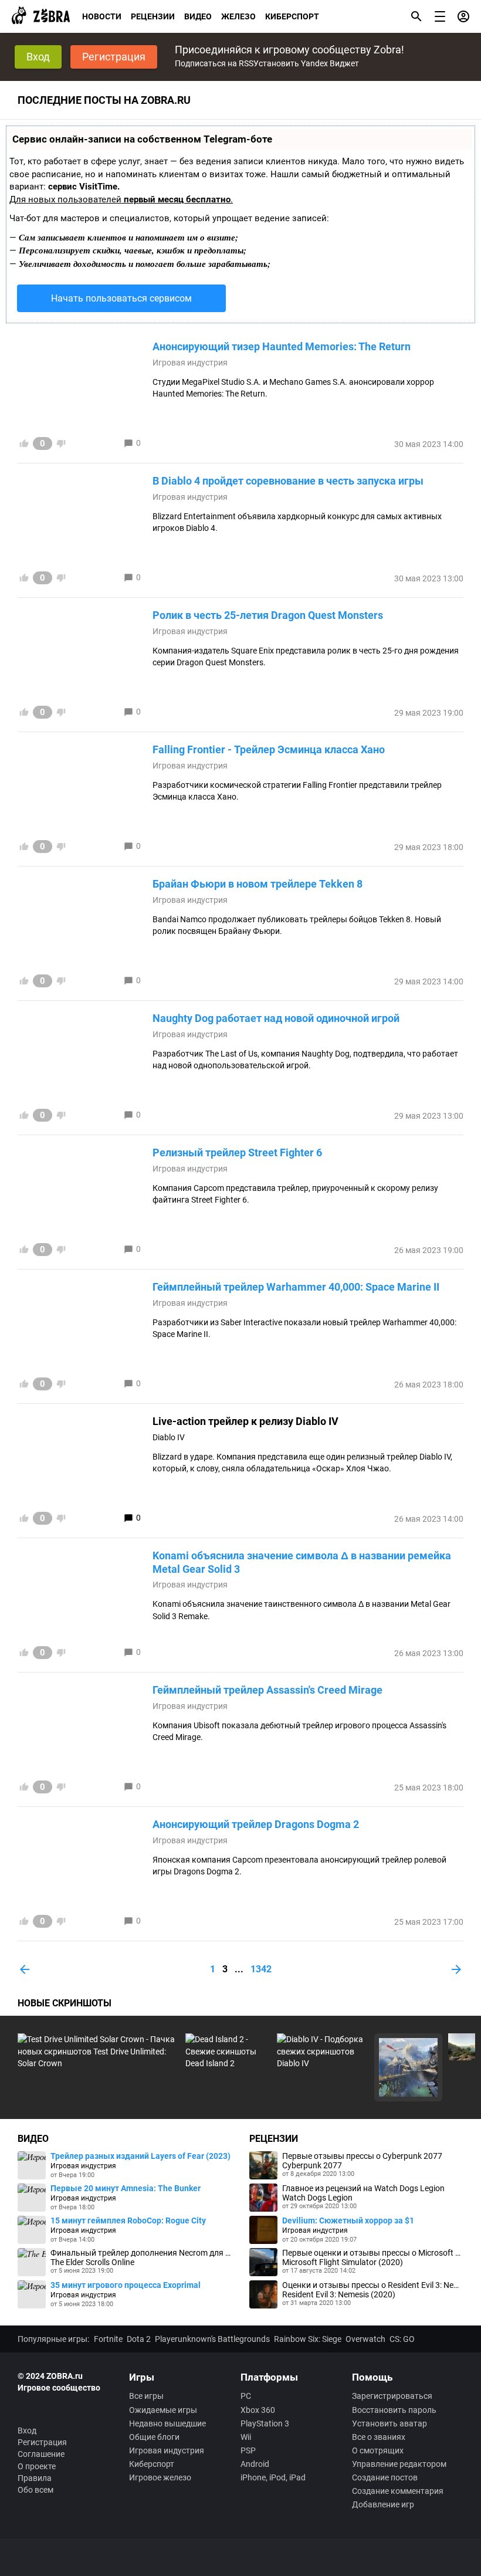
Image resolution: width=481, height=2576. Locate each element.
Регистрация (114, 57)
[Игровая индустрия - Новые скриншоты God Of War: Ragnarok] (408, 2067)
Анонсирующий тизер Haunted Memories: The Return (282, 346)
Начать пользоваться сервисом (121, 298)
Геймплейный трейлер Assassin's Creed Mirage (267, 1690)
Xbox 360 (258, 2410)
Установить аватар (389, 2423)
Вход (38, 57)
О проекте (37, 2466)
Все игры (146, 2396)
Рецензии (153, 16)
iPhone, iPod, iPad (273, 2477)
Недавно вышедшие (167, 2423)
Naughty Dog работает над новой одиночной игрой (276, 1018)
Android (255, 2464)
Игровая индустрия (190, 363)
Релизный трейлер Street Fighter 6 (237, 1152)
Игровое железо (160, 2477)
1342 (261, 1969)
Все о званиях (379, 2437)
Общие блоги (154, 2437)
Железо (238, 16)
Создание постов (385, 2477)
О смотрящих (378, 2450)
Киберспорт (292, 16)
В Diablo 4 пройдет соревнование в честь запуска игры (288, 481)
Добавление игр (383, 2504)
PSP (248, 2450)
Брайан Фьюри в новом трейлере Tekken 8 (258, 884)
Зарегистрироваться (392, 2396)
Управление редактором (399, 2464)
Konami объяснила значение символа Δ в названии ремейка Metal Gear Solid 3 (302, 1562)
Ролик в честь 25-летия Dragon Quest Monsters (268, 615)
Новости (102, 16)
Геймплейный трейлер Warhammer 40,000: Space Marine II (296, 1287)
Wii (246, 2437)
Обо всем (35, 2490)
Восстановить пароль (394, 2410)
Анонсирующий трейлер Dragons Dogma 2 (256, 1824)
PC (246, 2396)
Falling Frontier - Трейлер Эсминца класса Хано (269, 749)
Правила (35, 2478)
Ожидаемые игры (163, 2410)
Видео (198, 16)
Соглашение (41, 2454)
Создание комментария (398, 2491)
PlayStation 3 (265, 2423)
